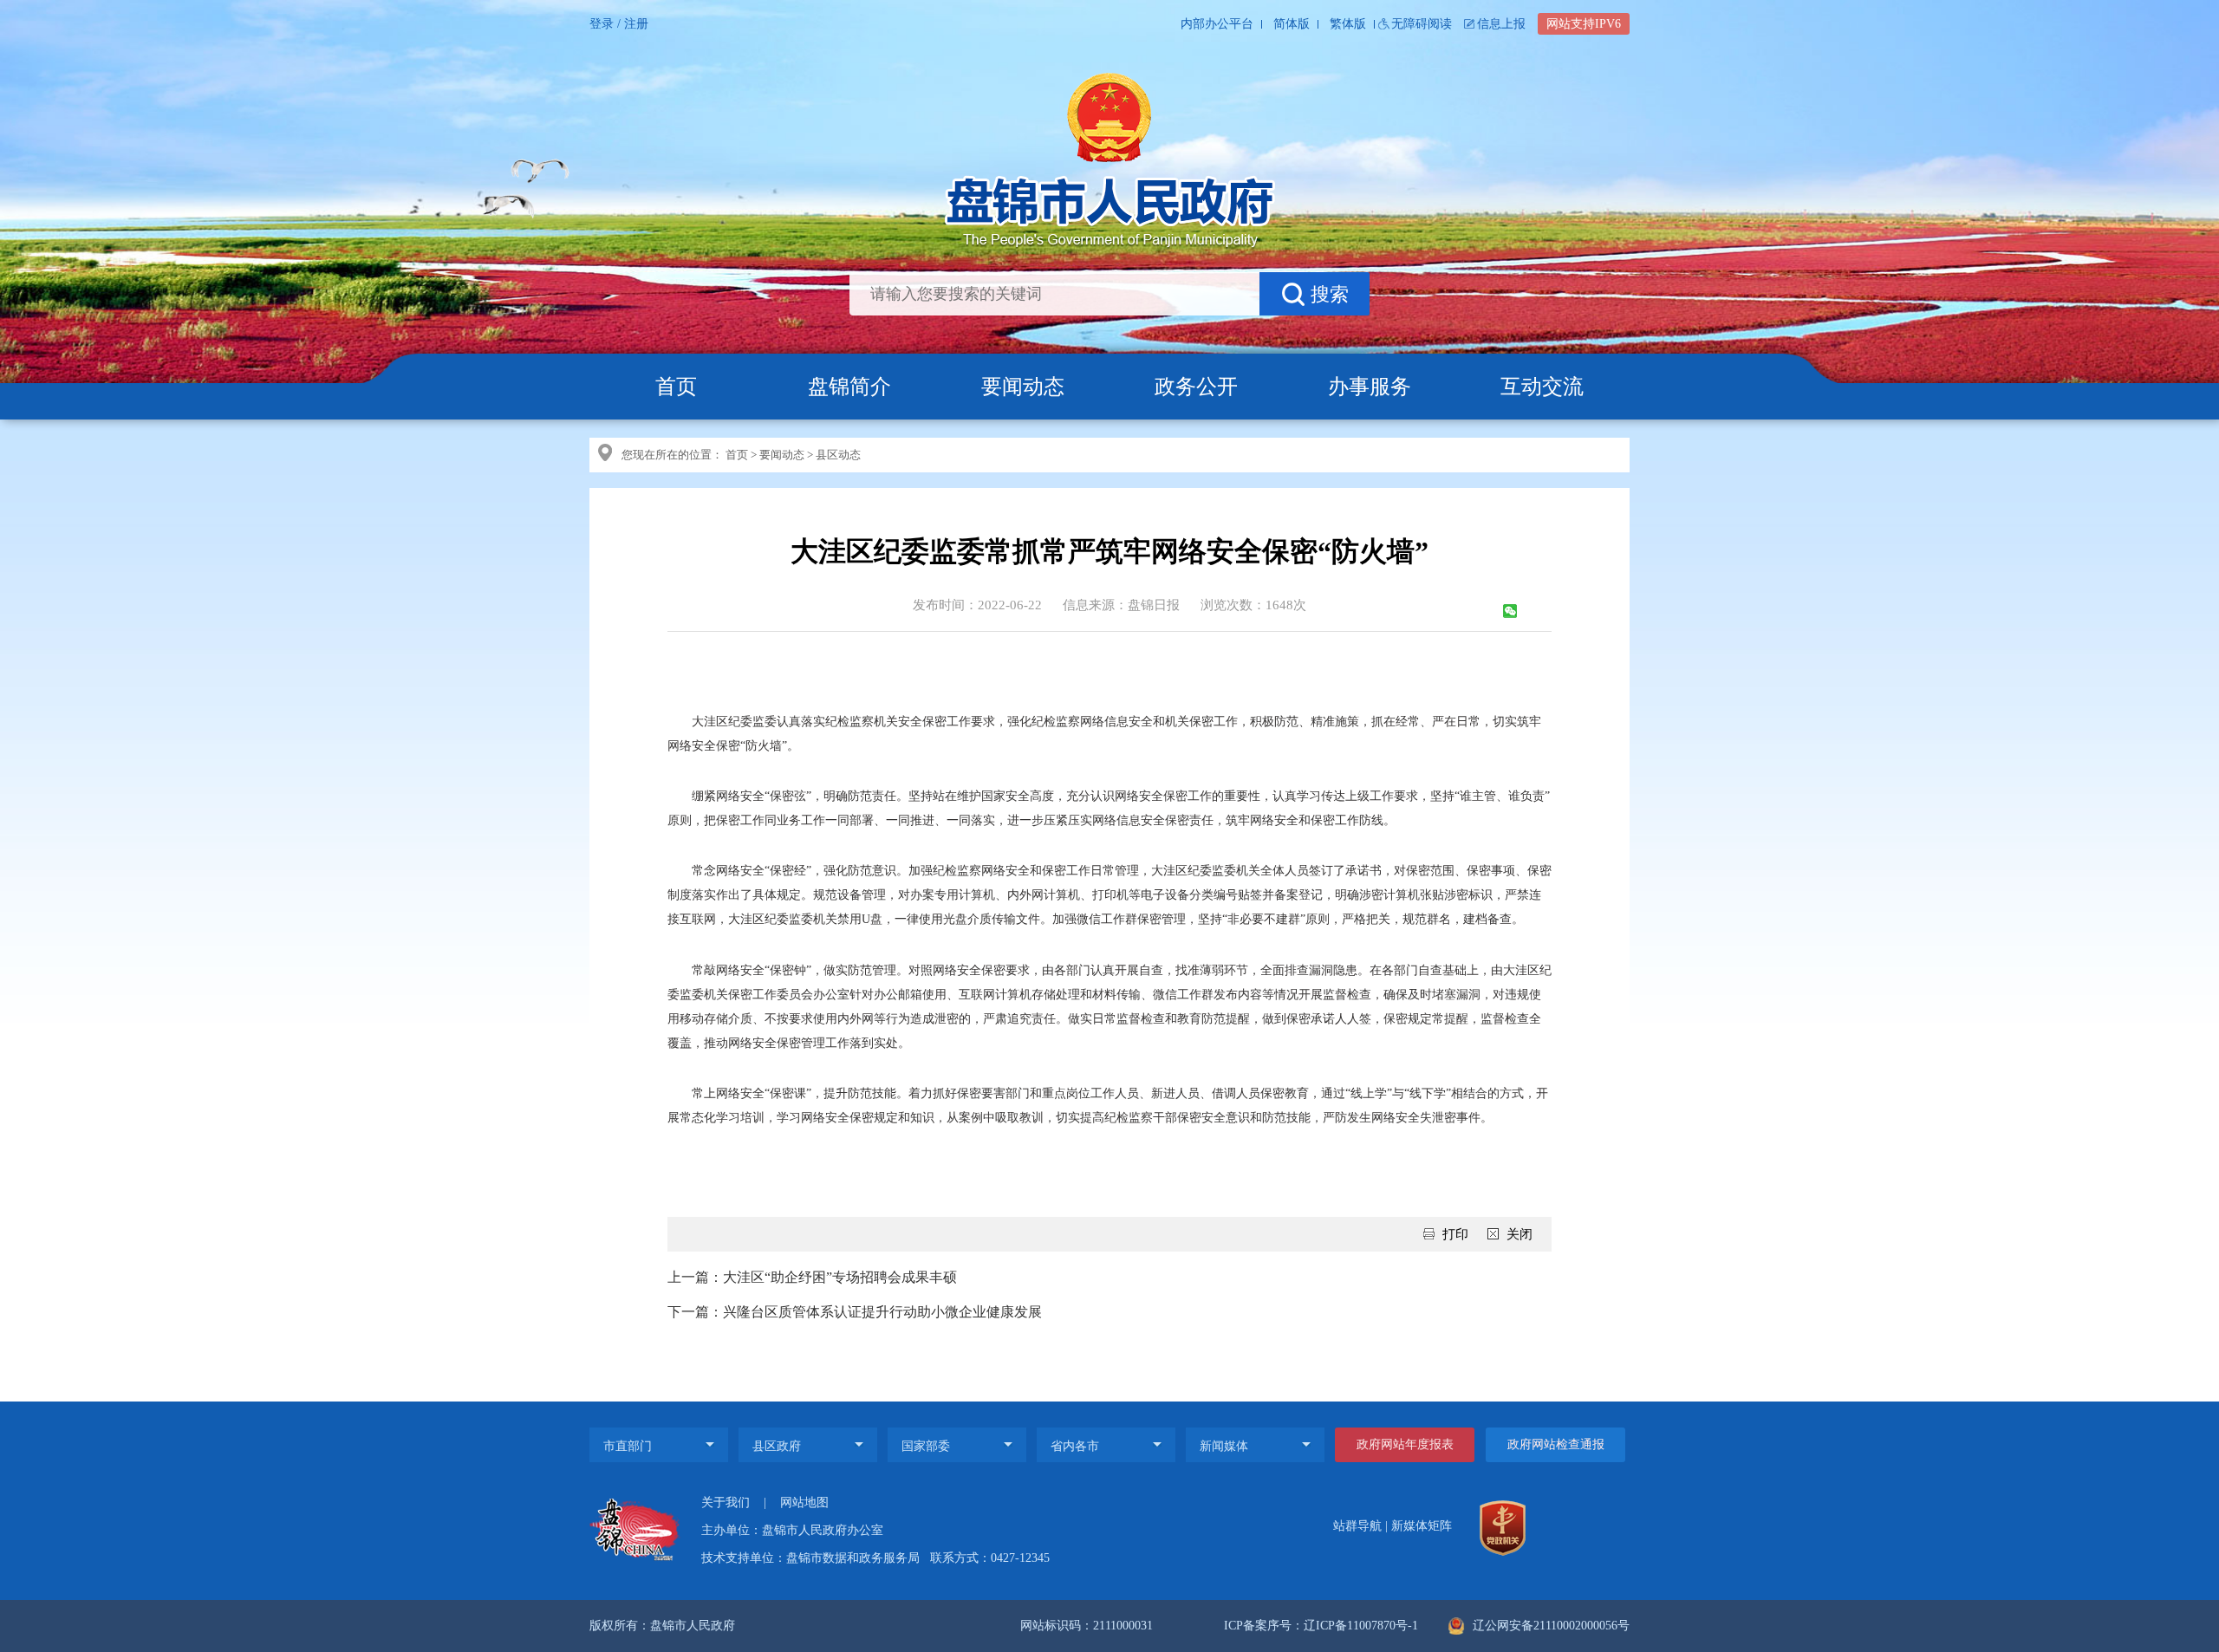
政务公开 (1196, 387)
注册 (636, 24)
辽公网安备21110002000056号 (1549, 1626)
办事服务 (1370, 387)
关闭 (1519, 1234)
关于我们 (726, 1502)
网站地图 (804, 1502)
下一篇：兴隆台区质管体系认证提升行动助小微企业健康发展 (855, 1312)
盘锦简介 (849, 387)
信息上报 (1501, 24)
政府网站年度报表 (1405, 1444)
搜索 (1330, 294)
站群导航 (1357, 1526)
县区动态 (838, 455)
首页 (676, 387)
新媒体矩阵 (1422, 1526)
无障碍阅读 (1422, 24)
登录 (602, 24)
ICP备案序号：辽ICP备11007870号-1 (1321, 1626)
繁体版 (1348, 24)
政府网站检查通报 (1556, 1444)
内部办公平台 (1217, 24)
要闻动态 (1023, 387)
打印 (1455, 1234)
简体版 (1292, 24)
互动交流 (1542, 387)
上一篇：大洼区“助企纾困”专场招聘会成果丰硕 (812, 1277)
